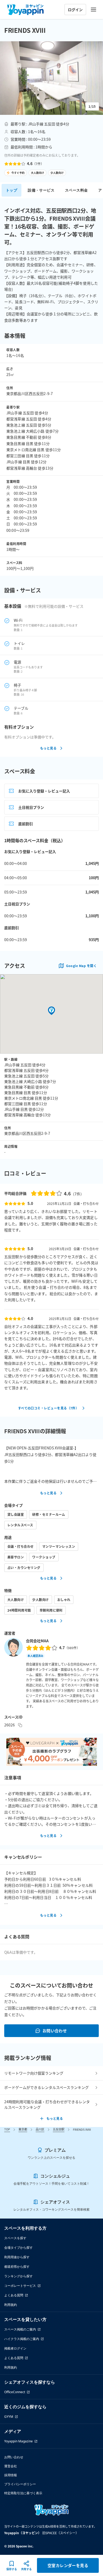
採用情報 (11, 2475)
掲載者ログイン (15, 2348)
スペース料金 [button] (76, 190)
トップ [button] (11, 190)
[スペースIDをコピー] (20, 1725)
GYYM (9, 2417)
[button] (51, 78)
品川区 (40, 2129)
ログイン (75, 10)
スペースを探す (15, 2238)
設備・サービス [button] (41, 190)
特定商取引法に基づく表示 (23, 2493)
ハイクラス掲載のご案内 (22, 2339)
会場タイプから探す (18, 2248)
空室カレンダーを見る (68, 2565)
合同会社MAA (37, 1641)
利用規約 (11, 2305)
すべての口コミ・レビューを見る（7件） (48, 1408)
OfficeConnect (15, 2392)
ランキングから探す (18, 2276)
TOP (7, 2129)
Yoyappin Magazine (18, 2441)
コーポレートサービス (20, 2286)
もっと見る (48, 748)
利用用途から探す (17, 2257)
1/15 (92, 106)
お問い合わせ (55, 2031)
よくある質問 (14, 2295)
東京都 (23, 2129)
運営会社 (11, 2466)
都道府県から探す (17, 2267)
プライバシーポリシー (20, 2484)
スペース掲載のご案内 (20, 2329)
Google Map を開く (81, 966)
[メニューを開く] (93, 10)
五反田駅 (59, 2129)
